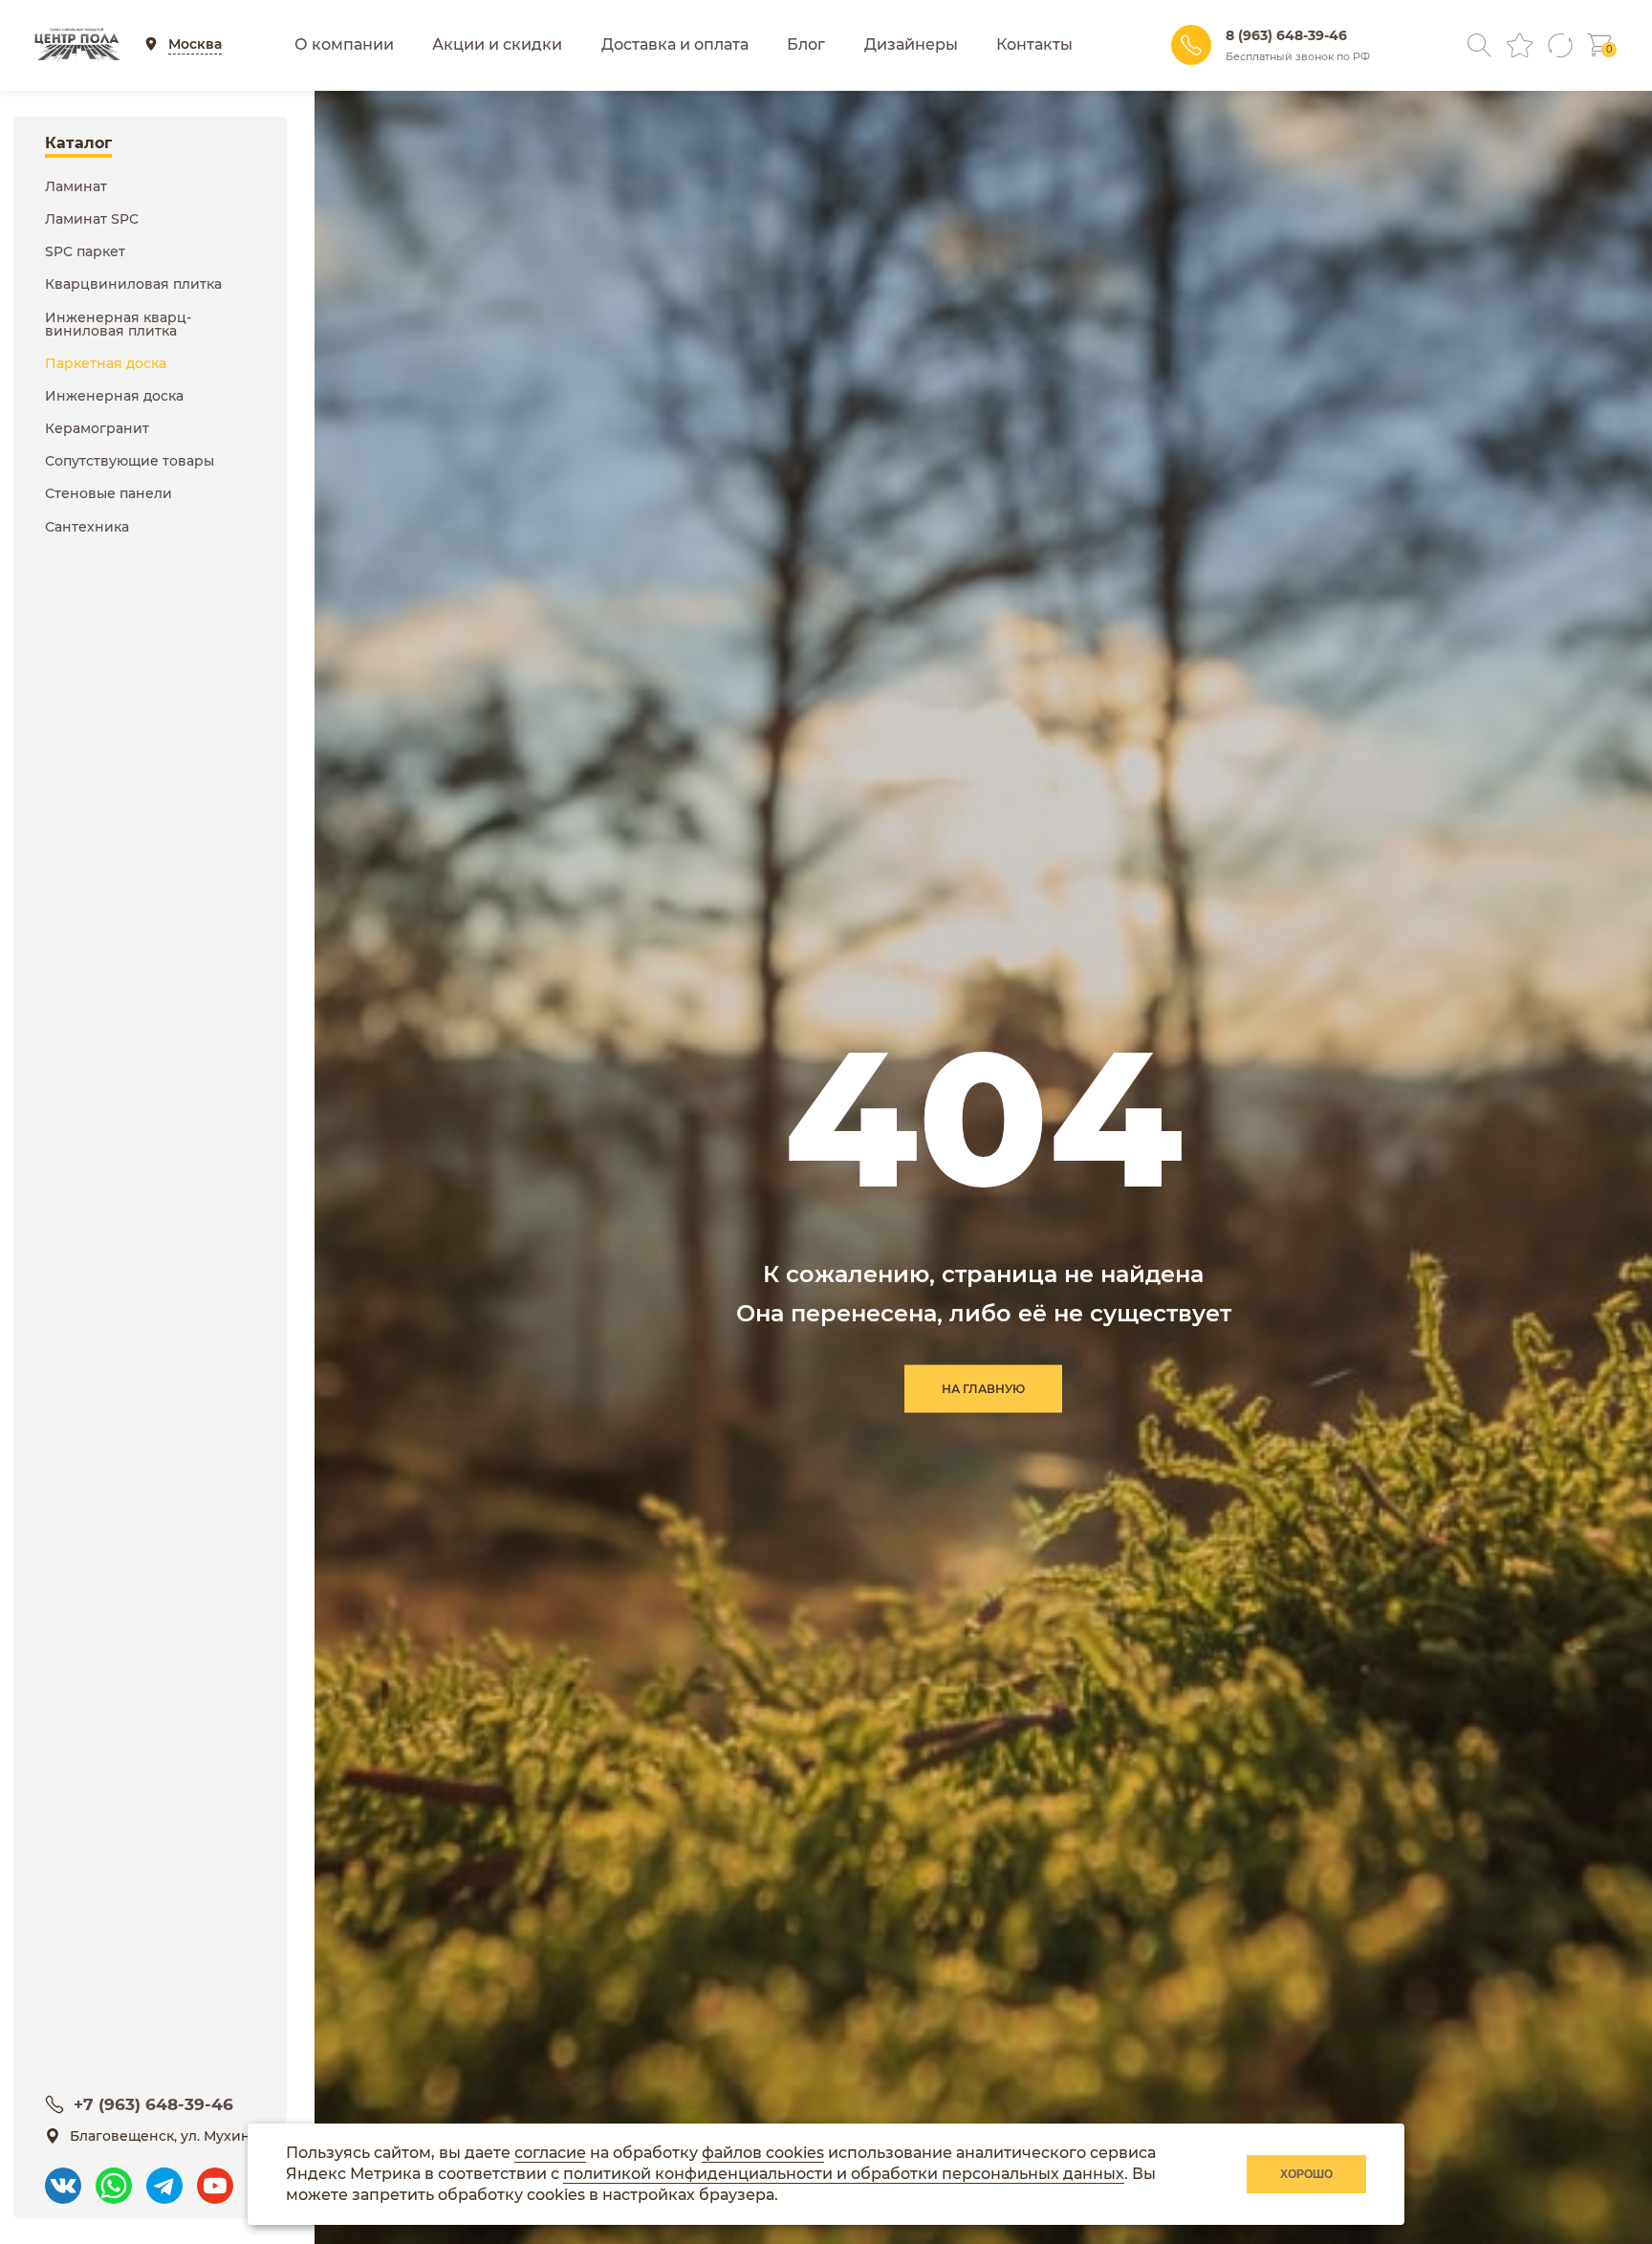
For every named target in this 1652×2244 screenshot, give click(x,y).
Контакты (1034, 44)
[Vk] (63, 2177)
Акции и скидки (497, 44)
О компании (344, 44)
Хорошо (1306, 2174)
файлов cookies (763, 2153)
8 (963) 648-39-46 (1286, 35)
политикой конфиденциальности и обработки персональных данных (844, 2174)
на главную (983, 1389)
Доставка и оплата (675, 44)
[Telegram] (164, 2177)
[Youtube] (215, 2177)
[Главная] (77, 45)
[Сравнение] (1560, 45)
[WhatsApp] (114, 2177)
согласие (550, 2153)
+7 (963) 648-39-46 (153, 2104)
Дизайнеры (911, 44)
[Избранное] (1520, 45)
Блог (806, 44)
